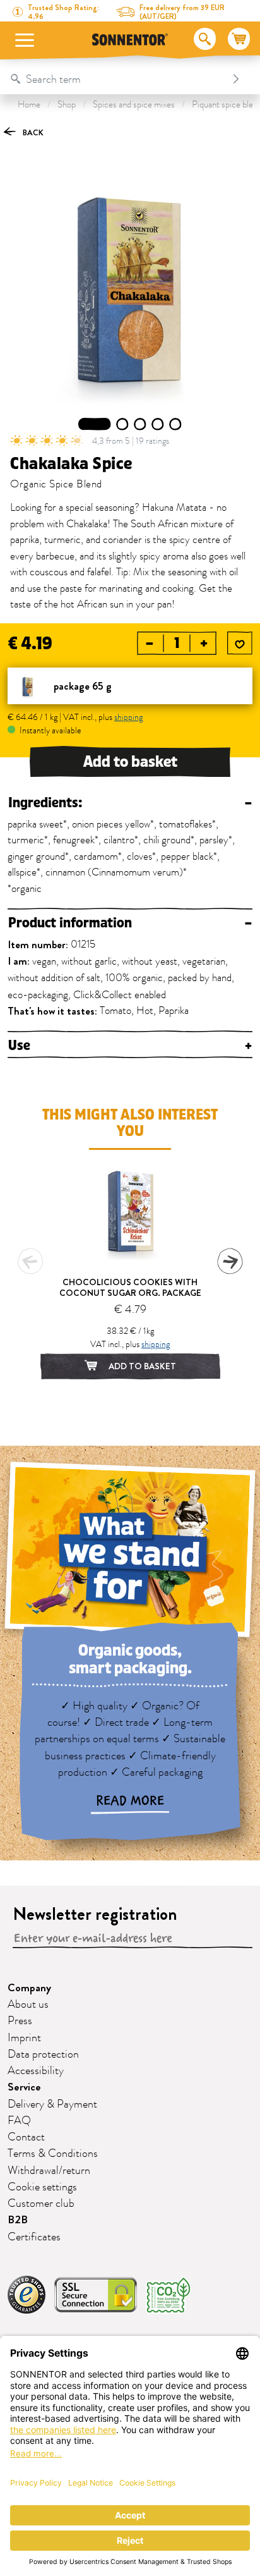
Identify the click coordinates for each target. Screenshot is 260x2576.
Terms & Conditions (53, 2154)
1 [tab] (95, 424)
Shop (67, 105)
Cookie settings (42, 2187)
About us (28, 2005)
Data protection (43, 2054)
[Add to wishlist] (240, 644)
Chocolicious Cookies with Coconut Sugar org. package (130, 1287)
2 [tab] (123, 424)
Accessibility (36, 2071)
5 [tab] (175, 424)
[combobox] (117, 79)
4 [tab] (158, 424)
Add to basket (130, 762)
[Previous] (30, 1261)
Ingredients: (130, 803)
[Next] (230, 1261)
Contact (26, 2137)
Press (20, 2021)
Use (130, 1046)
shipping (128, 717)
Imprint (24, 2038)
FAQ (19, 2121)
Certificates (34, 2237)
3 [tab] (140, 424)
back (32, 132)
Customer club (41, 2204)
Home (29, 105)
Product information (130, 923)
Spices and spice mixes (134, 105)
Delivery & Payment (52, 2104)
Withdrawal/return (49, 2171)
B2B (18, 2220)
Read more (130, 1801)
